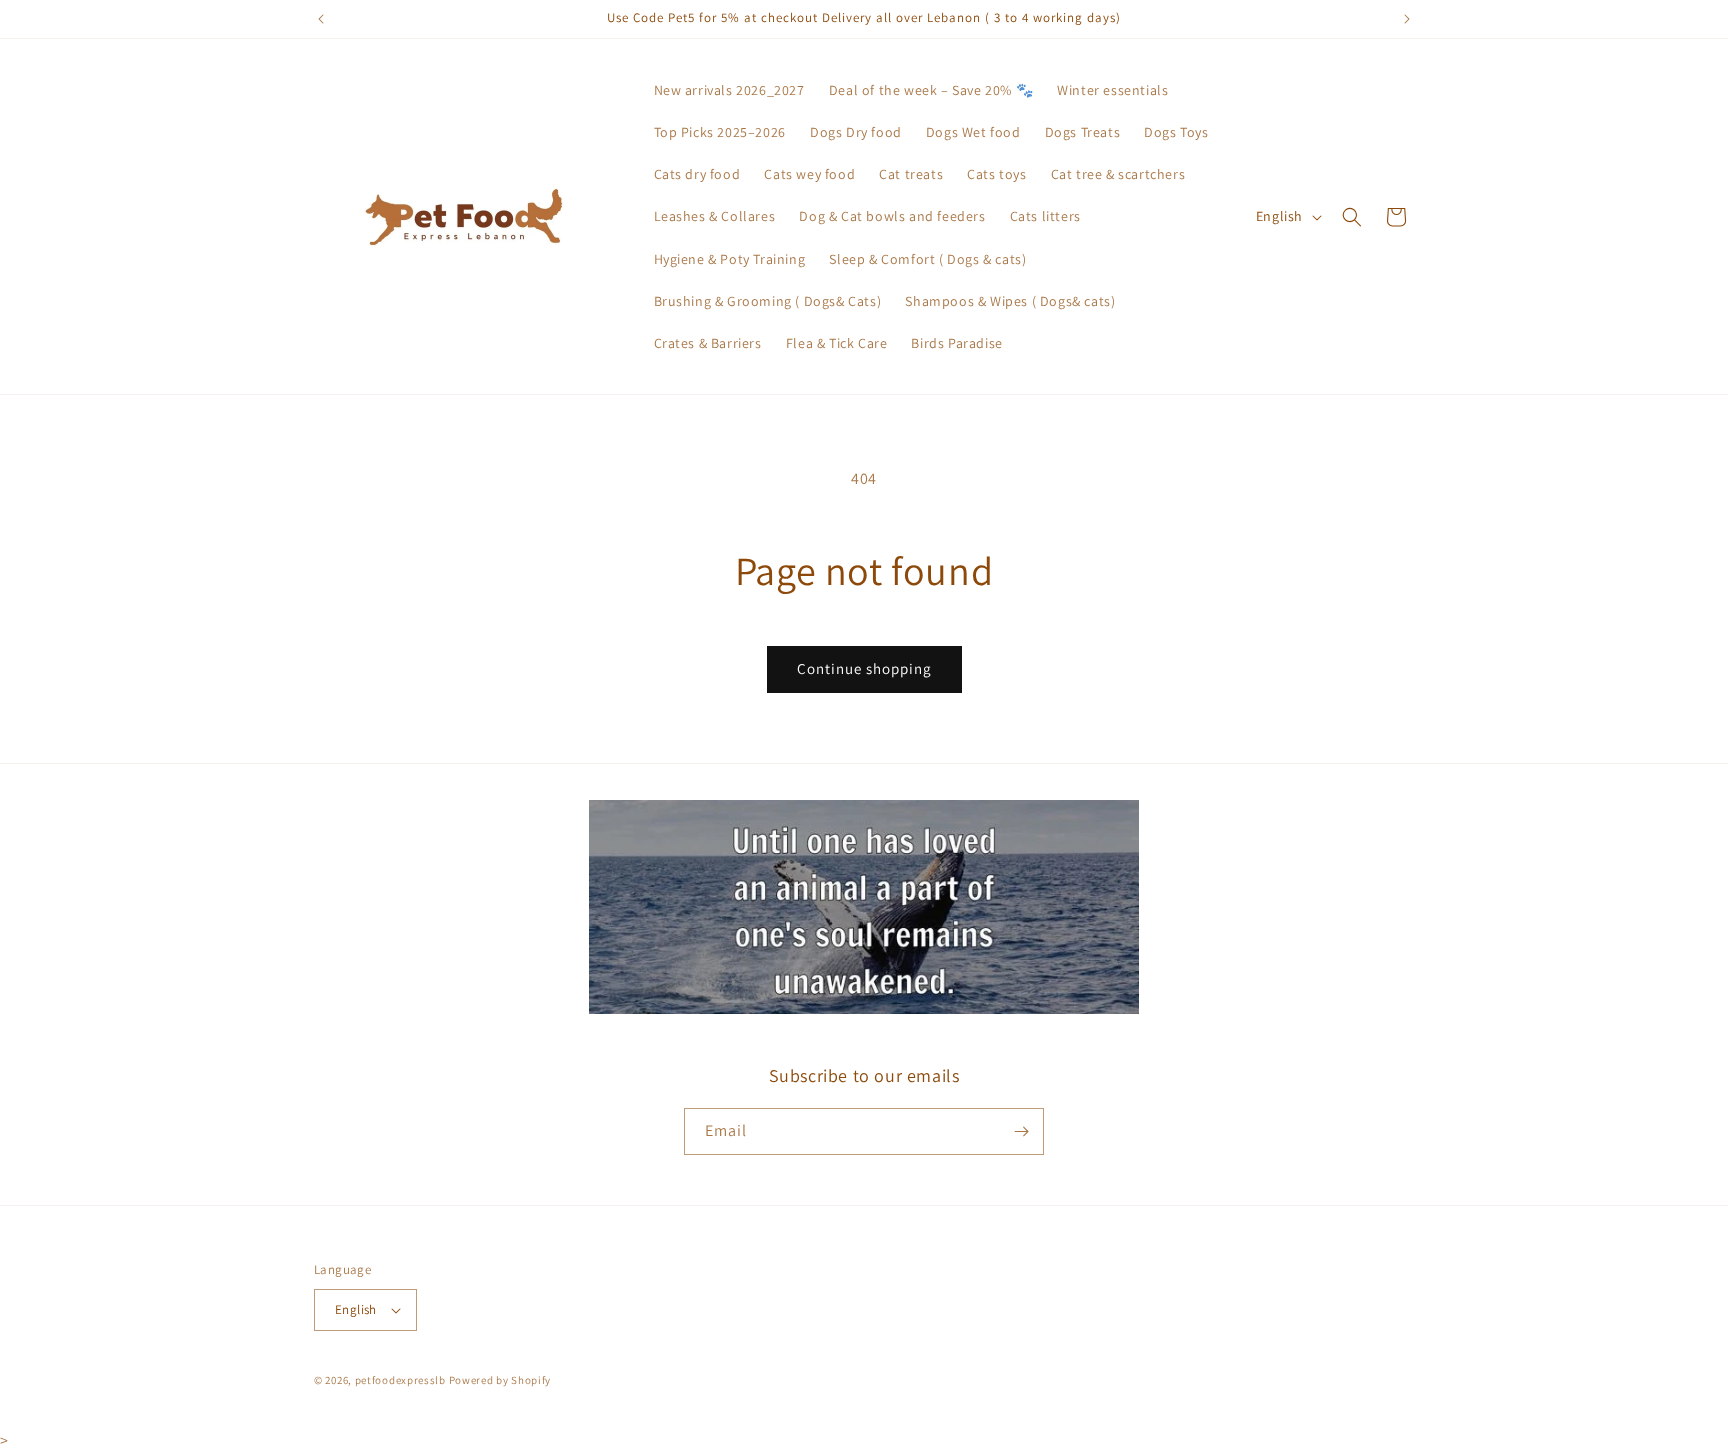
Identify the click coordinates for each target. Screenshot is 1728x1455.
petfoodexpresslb (400, 1380)
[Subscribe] (1021, 1131)
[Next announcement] (1407, 19)
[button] (1352, 217)
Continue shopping (864, 668)
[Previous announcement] (321, 19)
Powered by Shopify (500, 1380)
